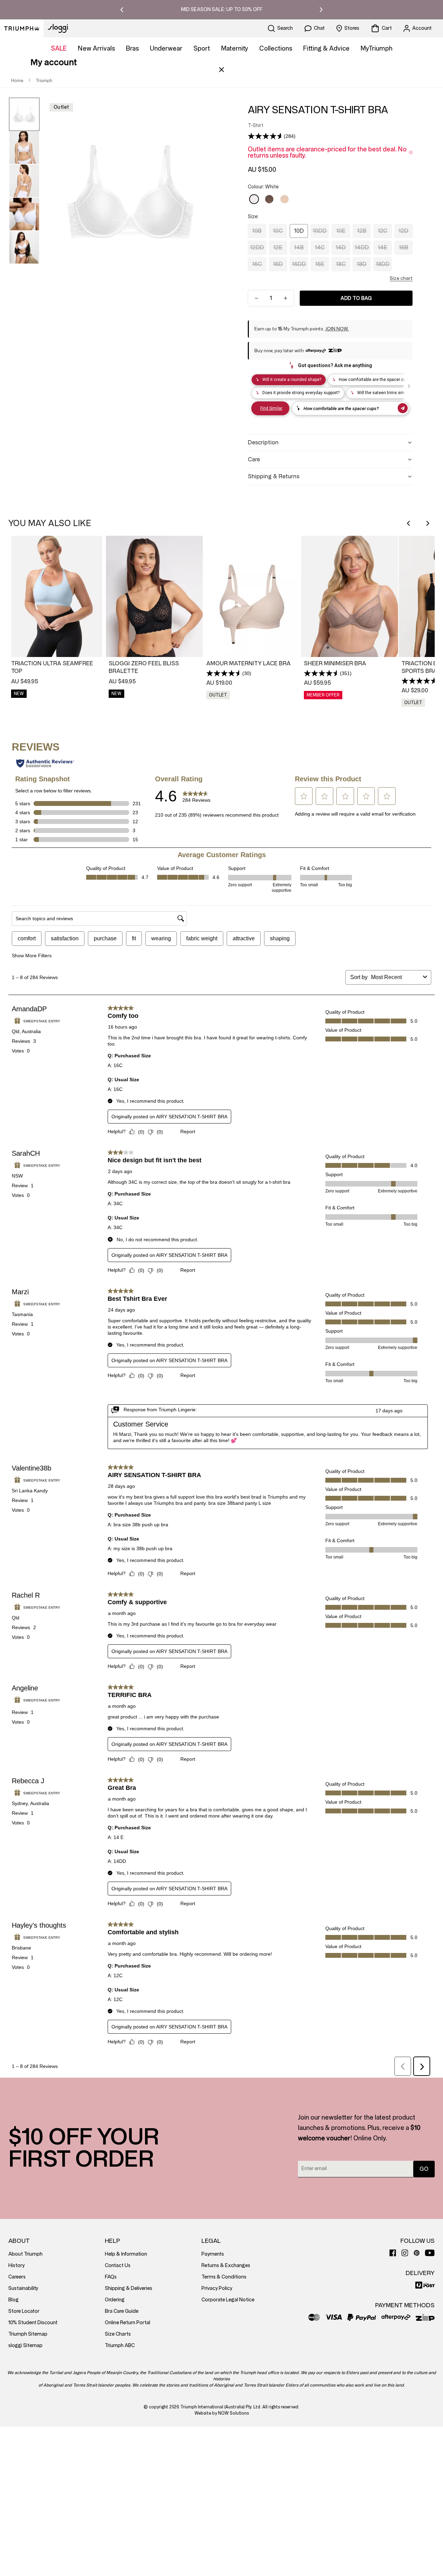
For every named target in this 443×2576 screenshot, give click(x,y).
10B (257, 231)
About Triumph (25, 2254)
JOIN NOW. (337, 329)
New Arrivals (96, 48)
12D (403, 231)
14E (382, 247)
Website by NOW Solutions (222, 2413)
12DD (257, 247)
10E (341, 231)
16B (404, 247)
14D (341, 247)
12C (382, 231)
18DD (383, 264)
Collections (276, 48)
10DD (320, 231)
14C (320, 247)
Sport (202, 48)
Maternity (235, 48)
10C (278, 231)
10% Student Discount (33, 2323)
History (16, 2266)
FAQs (111, 2277)
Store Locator (24, 2311)
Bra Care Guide (122, 2311)
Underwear (166, 48)
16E (320, 264)
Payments (213, 2254)
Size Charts (118, 2334)
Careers (17, 2277)
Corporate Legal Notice (228, 2300)
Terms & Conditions (224, 2277)
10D (299, 231)
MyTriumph (377, 48)
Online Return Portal (128, 2323)
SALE (59, 48)
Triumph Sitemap (28, 2334)
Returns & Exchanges (226, 2266)
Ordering (115, 2300)
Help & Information (126, 2254)
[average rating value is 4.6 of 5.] (266, 136)
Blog (13, 2300)
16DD (299, 264)
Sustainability (23, 2288)
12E (278, 247)
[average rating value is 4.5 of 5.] (224, 673)
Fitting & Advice (326, 48)
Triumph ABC (120, 2346)
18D (361, 264)
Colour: (263, 187)
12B (362, 231)
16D (278, 264)
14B (299, 247)
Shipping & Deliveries (129, 2288)
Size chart (401, 278)
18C (341, 264)
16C (257, 264)
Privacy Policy (217, 2288)
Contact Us (118, 2266)
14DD (362, 247)
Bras (132, 48)
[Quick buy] (96, 647)
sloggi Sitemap (25, 2346)
